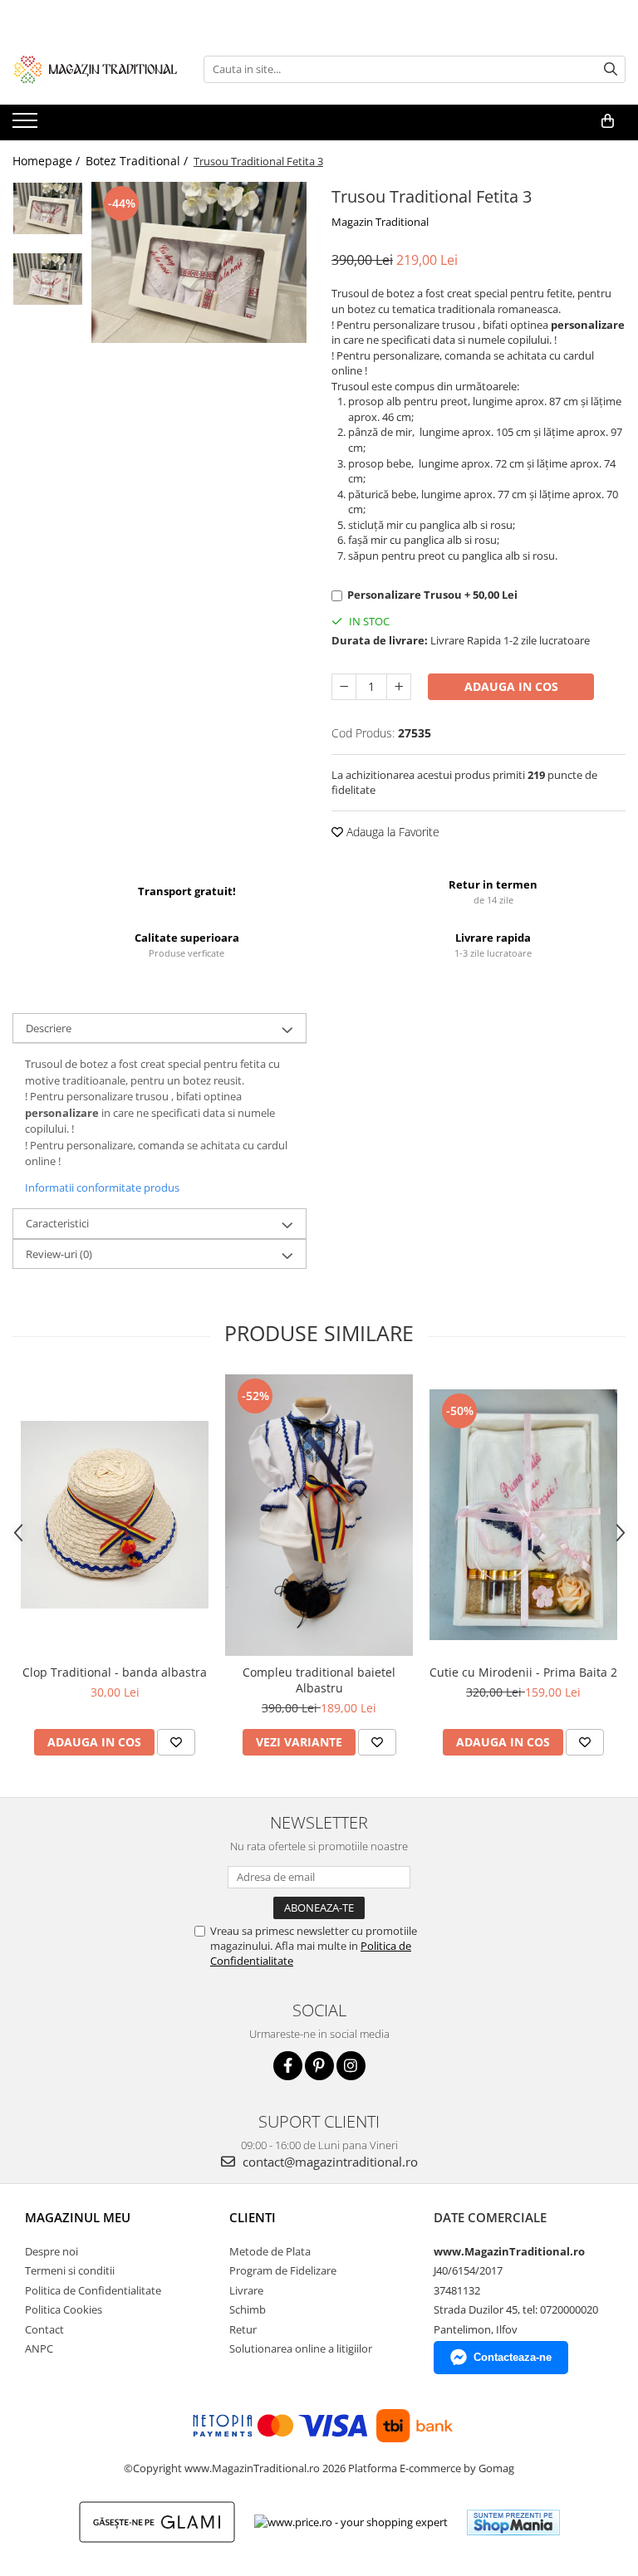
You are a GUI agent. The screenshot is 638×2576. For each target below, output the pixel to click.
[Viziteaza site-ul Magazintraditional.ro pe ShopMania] (513, 2522)
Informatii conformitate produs (102, 1188)
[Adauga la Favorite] (176, 1742)
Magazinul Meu (78, 2217)
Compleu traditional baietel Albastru (319, 1680)
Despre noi (52, 2251)
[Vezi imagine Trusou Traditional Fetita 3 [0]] (48, 208)
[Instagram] (351, 2066)
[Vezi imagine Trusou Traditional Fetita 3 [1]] (48, 279)
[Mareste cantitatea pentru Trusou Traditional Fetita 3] (399, 687)
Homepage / (48, 161)
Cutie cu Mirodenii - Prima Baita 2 (523, 1672)
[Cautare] (611, 69)
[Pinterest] (319, 2066)
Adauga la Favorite (391, 832)
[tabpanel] (199, 262)
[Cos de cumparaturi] (608, 121)
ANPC (39, 2348)
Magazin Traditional (380, 222)
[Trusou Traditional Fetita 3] (199, 262)
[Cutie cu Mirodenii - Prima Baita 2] (523, 1515)
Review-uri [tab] (59, 1254)
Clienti (253, 2217)
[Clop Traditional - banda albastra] (115, 1515)
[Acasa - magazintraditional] (96, 69)
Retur (243, 2329)
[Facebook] (288, 2066)
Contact (44, 2329)
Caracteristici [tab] (57, 1223)
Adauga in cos (511, 686)
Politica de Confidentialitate (93, 2290)
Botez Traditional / (138, 161)
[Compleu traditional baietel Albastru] (319, 1515)
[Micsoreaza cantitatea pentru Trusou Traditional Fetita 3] (344, 687)
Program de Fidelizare (283, 2270)
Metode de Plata (270, 2251)
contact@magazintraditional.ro (329, 2162)
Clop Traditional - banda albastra (115, 1672)
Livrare (246, 2290)
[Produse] (27, 125)
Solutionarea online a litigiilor (301, 2348)
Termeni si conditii (70, 2270)
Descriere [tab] (49, 1028)
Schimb (248, 2309)
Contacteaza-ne (513, 2357)
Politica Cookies (64, 2309)
